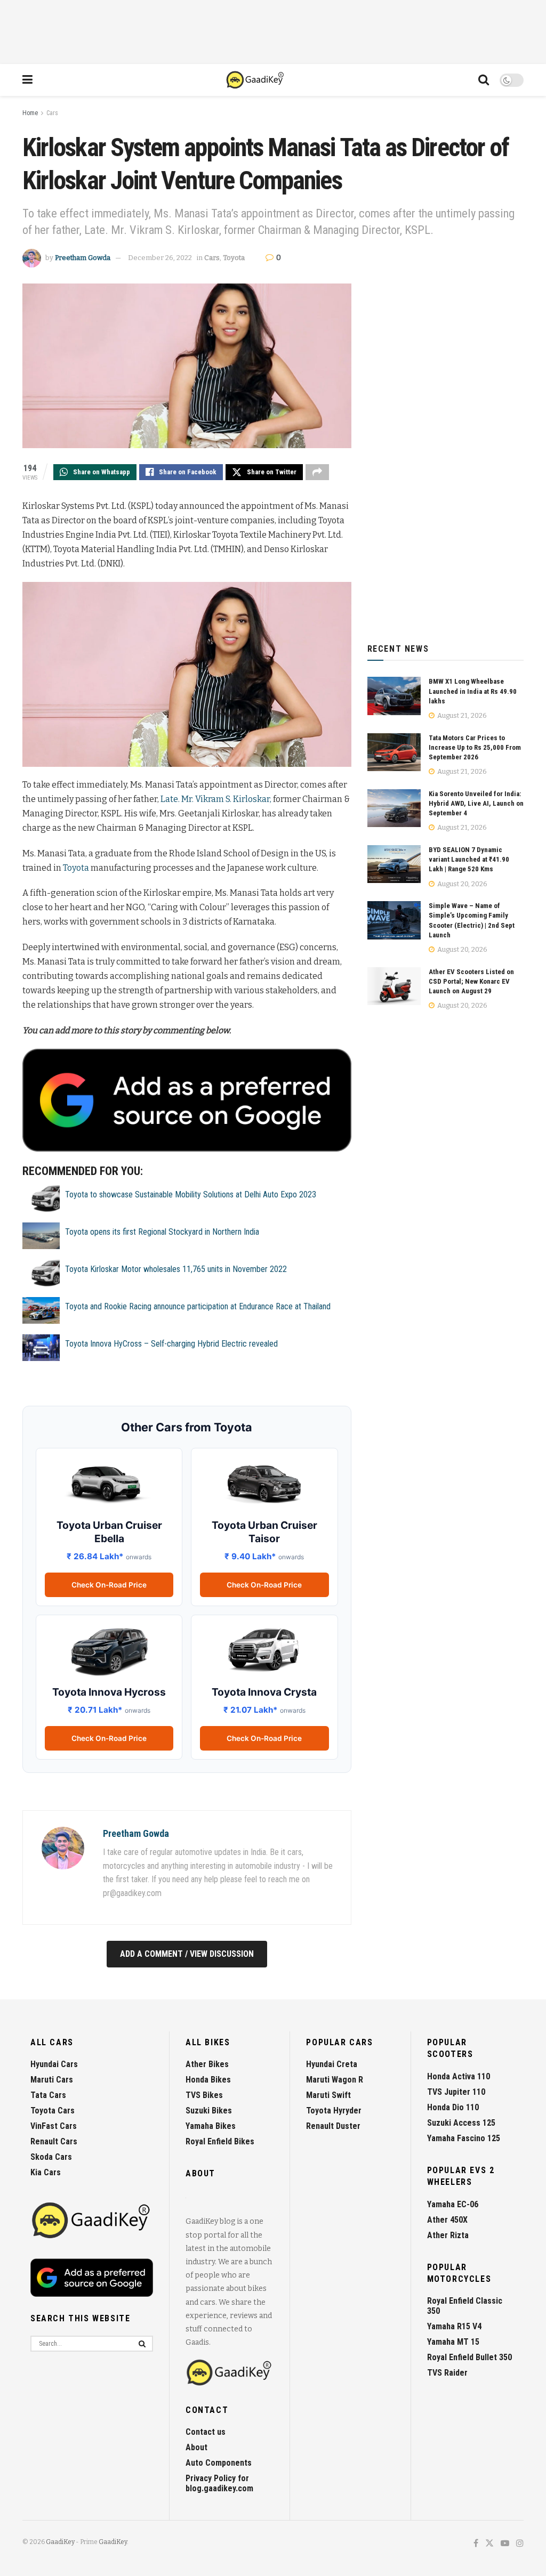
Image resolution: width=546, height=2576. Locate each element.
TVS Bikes (204, 2095)
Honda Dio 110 (453, 2107)
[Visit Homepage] (256, 80)
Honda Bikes (208, 2080)
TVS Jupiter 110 (456, 2092)
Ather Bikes (207, 2064)
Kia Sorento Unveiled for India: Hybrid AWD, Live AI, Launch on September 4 (476, 803)
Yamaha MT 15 (453, 2342)
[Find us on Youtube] (505, 2544)
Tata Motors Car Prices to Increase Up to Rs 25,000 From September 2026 (475, 747)
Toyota (234, 258)
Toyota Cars (53, 2111)
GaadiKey (60, 2542)
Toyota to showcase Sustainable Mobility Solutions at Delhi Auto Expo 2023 (191, 1194)
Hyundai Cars (54, 2064)
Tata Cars (48, 2095)
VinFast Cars (54, 2126)
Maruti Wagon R (335, 2080)
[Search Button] (484, 80)
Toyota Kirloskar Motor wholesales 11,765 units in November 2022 (176, 1269)
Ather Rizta (448, 2235)
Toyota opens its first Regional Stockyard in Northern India (162, 1232)
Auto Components (219, 2463)
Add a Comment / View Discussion (187, 1954)
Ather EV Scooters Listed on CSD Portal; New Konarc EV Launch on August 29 (471, 981)
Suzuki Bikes (209, 2111)
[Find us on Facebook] (476, 2544)
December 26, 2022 (160, 258)
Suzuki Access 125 (461, 2123)
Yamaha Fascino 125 (464, 2138)
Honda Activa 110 (459, 2076)
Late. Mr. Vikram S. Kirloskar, (217, 799)
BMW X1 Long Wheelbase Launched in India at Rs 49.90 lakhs (473, 691)
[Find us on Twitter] (489, 2544)
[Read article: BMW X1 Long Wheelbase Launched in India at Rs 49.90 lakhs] (394, 696)
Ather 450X (447, 2220)
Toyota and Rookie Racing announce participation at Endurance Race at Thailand (198, 1306)
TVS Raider (447, 2373)
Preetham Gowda (83, 258)
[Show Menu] (27, 80)
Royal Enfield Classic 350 (465, 2306)
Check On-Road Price (109, 1585)
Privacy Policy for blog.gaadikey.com (219, 2483)
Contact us (206, 2432)
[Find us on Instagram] (520, 2544)
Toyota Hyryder (334, 2111)
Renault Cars (54, 2141)
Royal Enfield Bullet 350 (469, 2357)
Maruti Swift (328, 2095)
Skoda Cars (51, 2157)
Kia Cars (46, 2172)
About (196, 2447)
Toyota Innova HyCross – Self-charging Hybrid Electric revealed (171, 1344)
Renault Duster (333, 2126)
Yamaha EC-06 (453, 2204)
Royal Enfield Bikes (220, 2141)
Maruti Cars (52, 2080)
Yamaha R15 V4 (454, 2326)
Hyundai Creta (332, 2064)
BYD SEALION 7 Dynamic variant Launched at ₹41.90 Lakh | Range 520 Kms (469, 859)
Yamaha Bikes (211, 2126)
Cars (52, 113)
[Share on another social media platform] (317, 472)
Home (30, 113)
